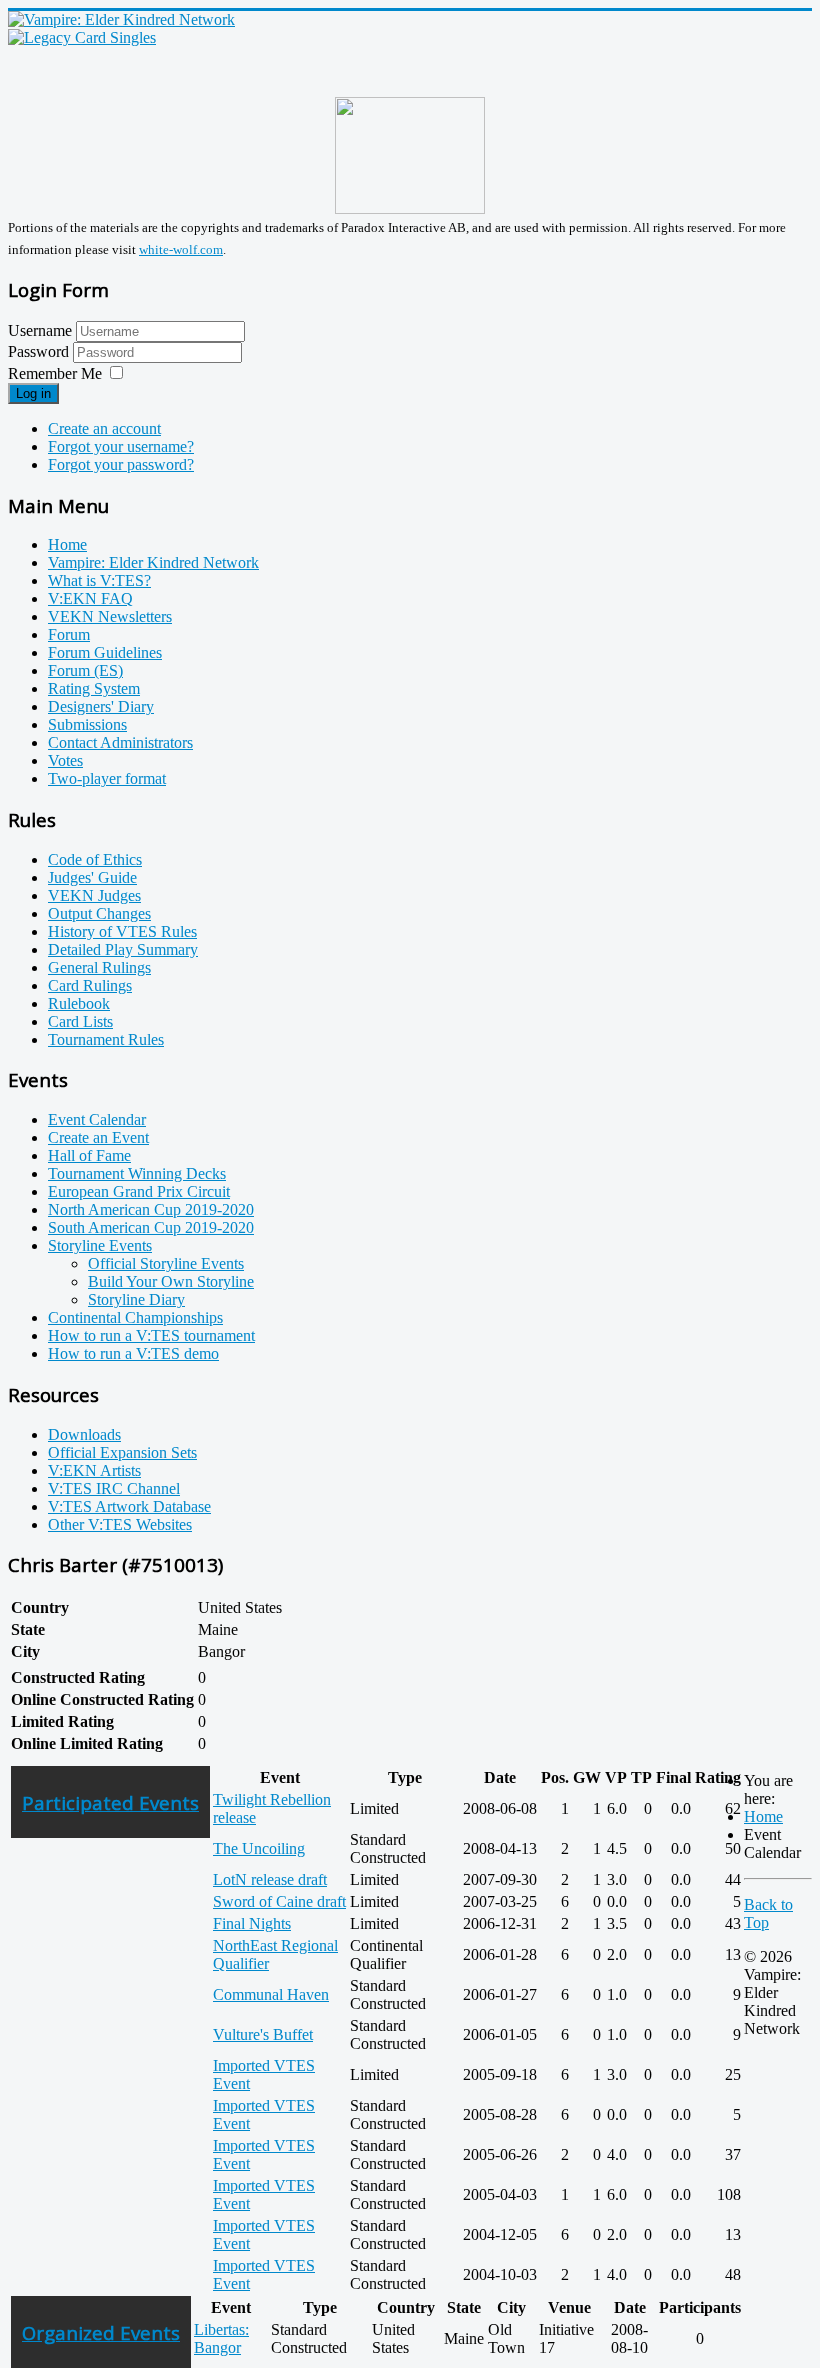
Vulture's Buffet (263, 2034)
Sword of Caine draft (279, 1901)
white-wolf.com (181, 249)
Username (40, 330)
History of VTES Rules (122, 931)
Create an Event (98, 1137)
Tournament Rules (106, 1039)
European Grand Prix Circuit (139, 1191)
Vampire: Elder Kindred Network (153, 562)
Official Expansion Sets (122, 1452)
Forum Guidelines (105, 652)
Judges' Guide (92, 877)
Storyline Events (100, 1245)
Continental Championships (135, 1317)
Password (40, 351)
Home (67, 544)
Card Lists (80, 1021)
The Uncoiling (259, 1848)
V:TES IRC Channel (114, 1488)
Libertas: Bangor (221, 2338)
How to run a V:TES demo (133, 1353)
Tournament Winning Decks (137, 1173)
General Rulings (99, 967)
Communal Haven (271, 1994)
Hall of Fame (89, 1155)
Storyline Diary (136, 1299)
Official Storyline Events (166, 1263)
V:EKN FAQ (90, 598)
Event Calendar (97, 1119)
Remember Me (55, 373)
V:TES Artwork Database (129, 1506)
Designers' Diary (101, 706)
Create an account (104, 428)
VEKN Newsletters (110, 616)
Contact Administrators (120, 742)
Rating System (94, 688)
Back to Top (768, 1913)
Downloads (84, 1434)
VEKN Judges (94, 895)
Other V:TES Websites (120, 1524)
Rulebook (79, 1003)
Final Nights (252, 1923)
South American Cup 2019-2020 (151, 1227)
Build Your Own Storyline (171, 1281)
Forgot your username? (121, 446)
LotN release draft (270, 1879)
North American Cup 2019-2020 (151, 1209)
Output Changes (99, 913)
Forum (69, 634)
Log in (33, 393)
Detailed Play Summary (123, 949)
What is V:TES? (99, 580)
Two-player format (107, 778)
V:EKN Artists (94, 1470)
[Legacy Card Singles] (82, 37)
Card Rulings (90, 985)
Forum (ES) (85, 670)
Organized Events (101, 2332)
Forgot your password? (121, 464)
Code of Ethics (95, 859)
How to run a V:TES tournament (151, 1335)
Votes (65, 760)
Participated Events (110, 1802)
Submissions (87, 724)
